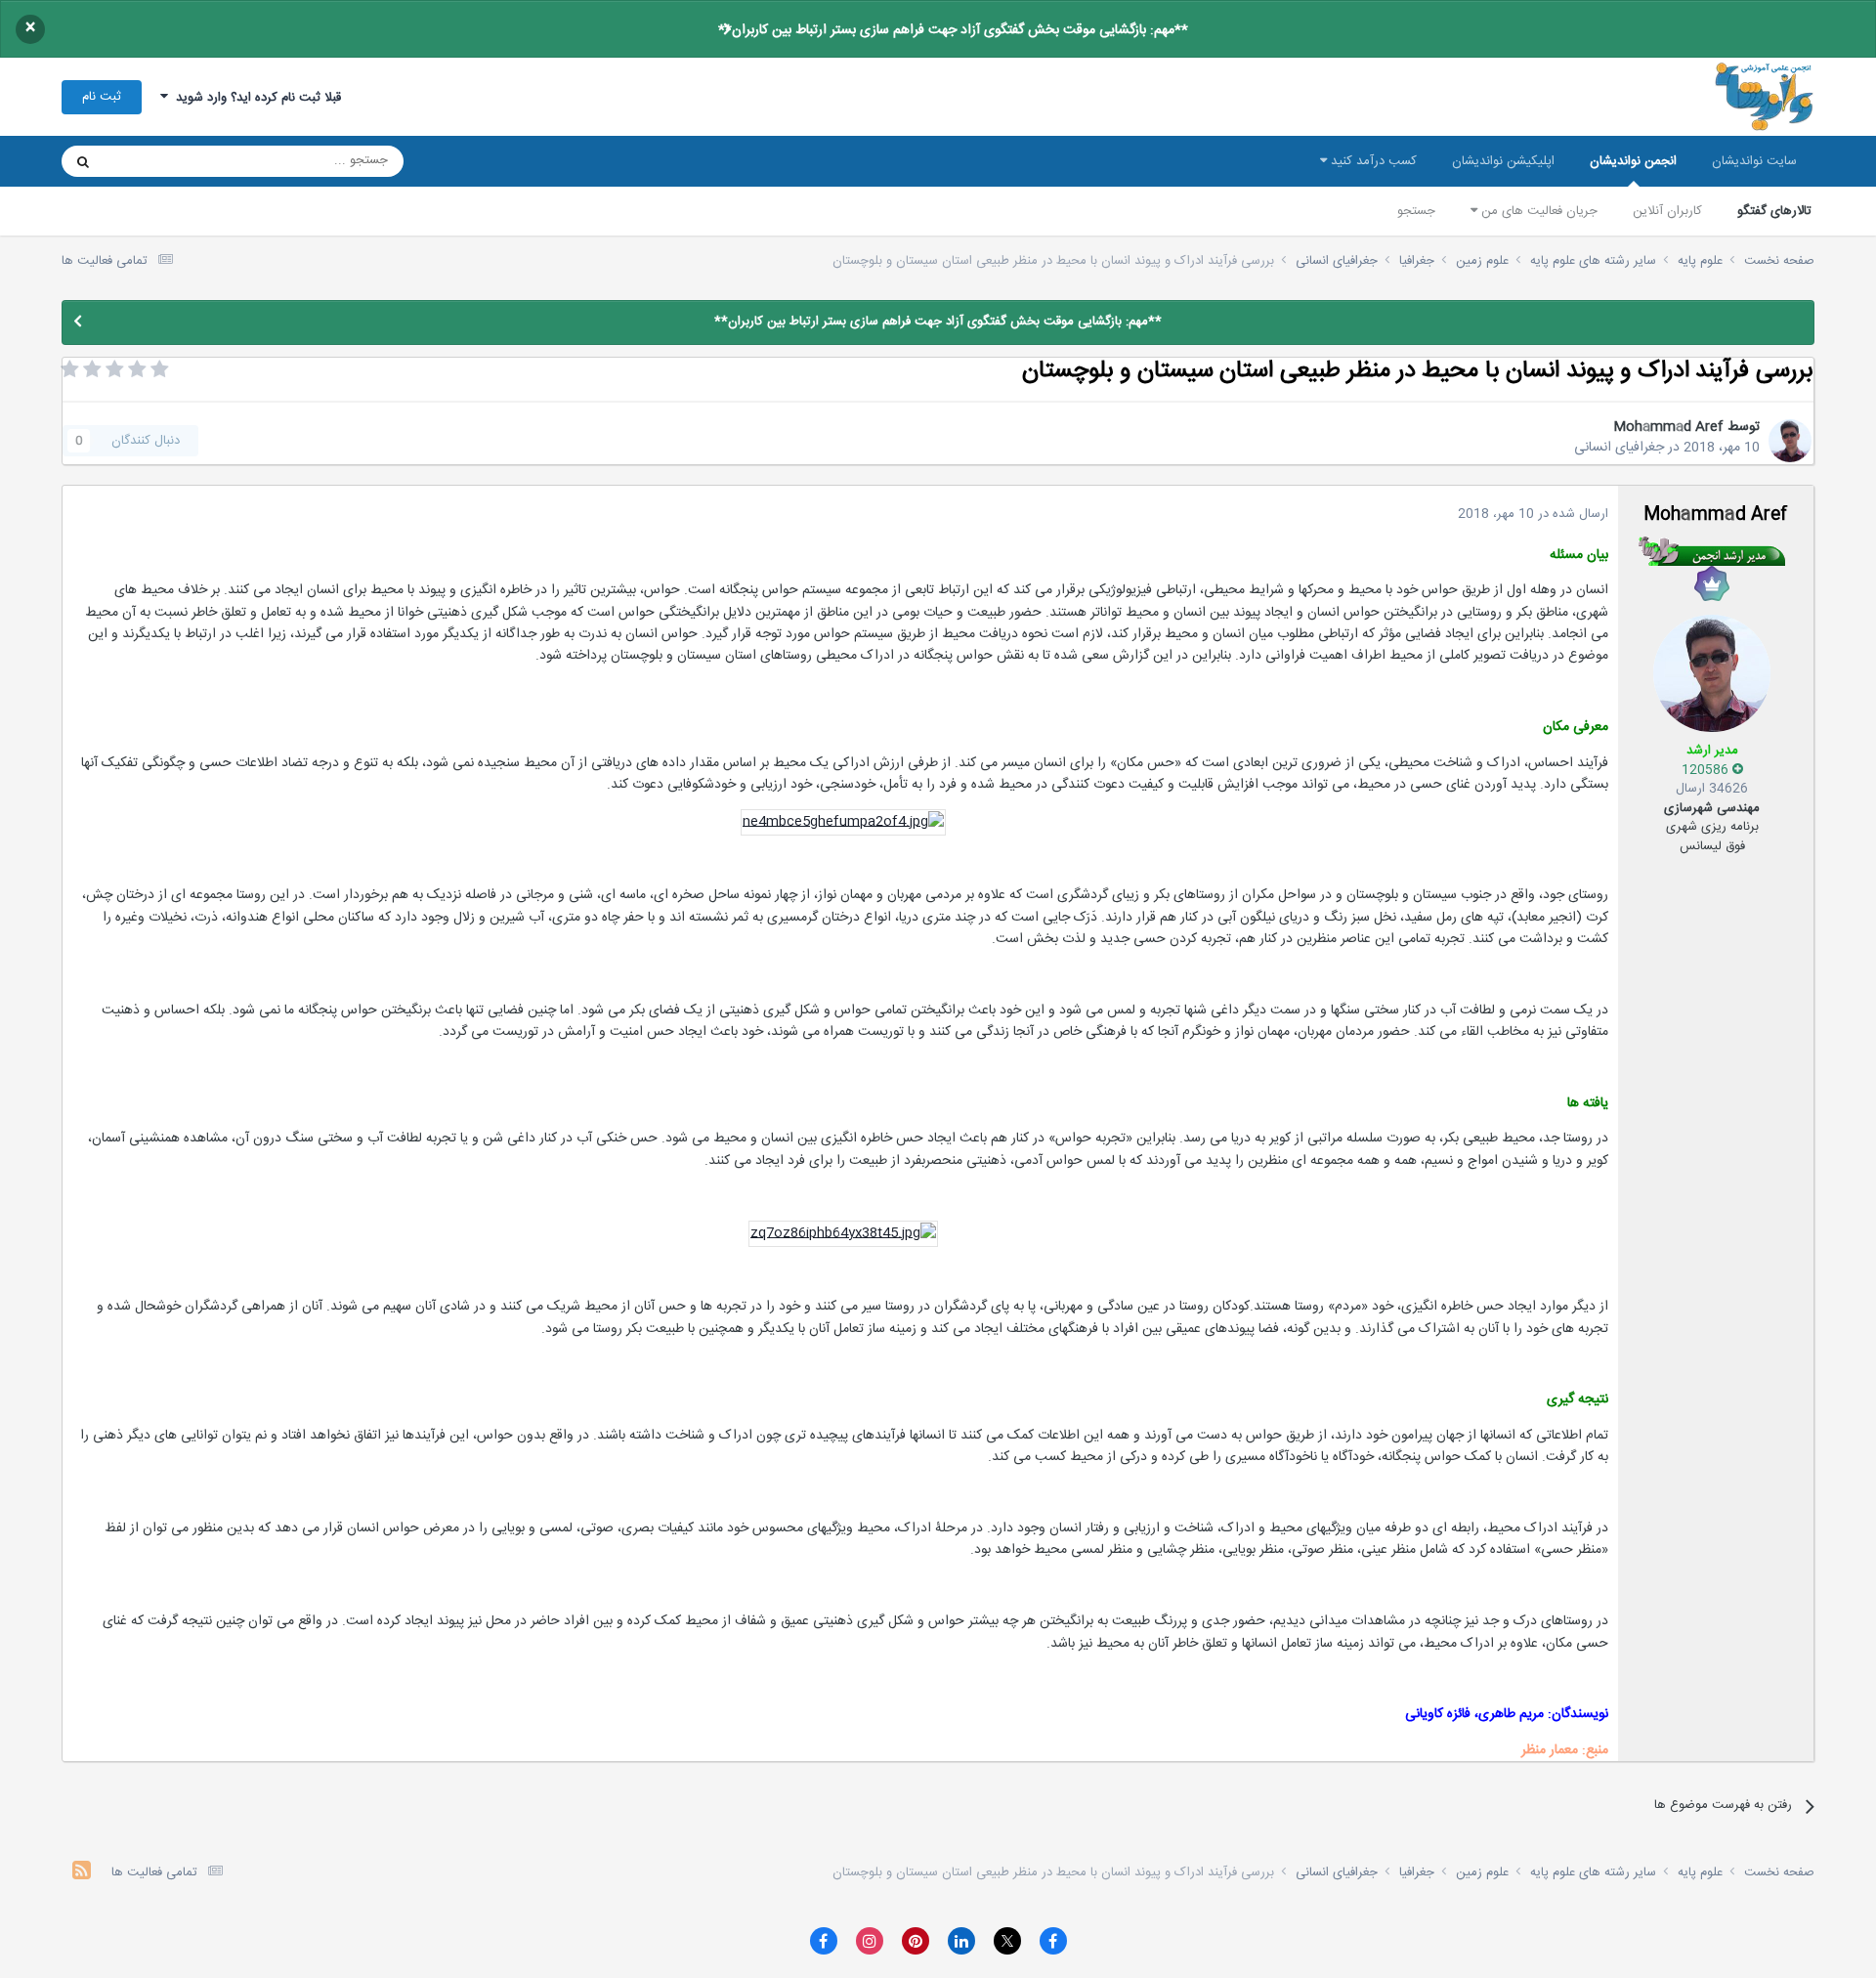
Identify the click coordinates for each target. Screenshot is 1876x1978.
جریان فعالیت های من (1537, 211)
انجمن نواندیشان (1633, 161)
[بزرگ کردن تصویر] (843, 823)
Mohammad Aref (1668, 427)
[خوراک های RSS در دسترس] (82, 1873)
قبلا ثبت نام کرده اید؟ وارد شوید (255, 98)
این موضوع (158, 161)
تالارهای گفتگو (1774, 211)
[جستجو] (83, 161)
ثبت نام (102, 97)
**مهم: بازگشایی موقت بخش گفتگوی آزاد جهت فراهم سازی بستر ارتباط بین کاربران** (953, 30)
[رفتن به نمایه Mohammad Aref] (1790, 441)
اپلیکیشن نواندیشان (1503, 161)
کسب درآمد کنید (1372, 161)
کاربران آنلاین (1667, 211)
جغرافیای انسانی (1619, 448)
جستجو (1416, 211)
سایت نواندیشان (1754, 161)
